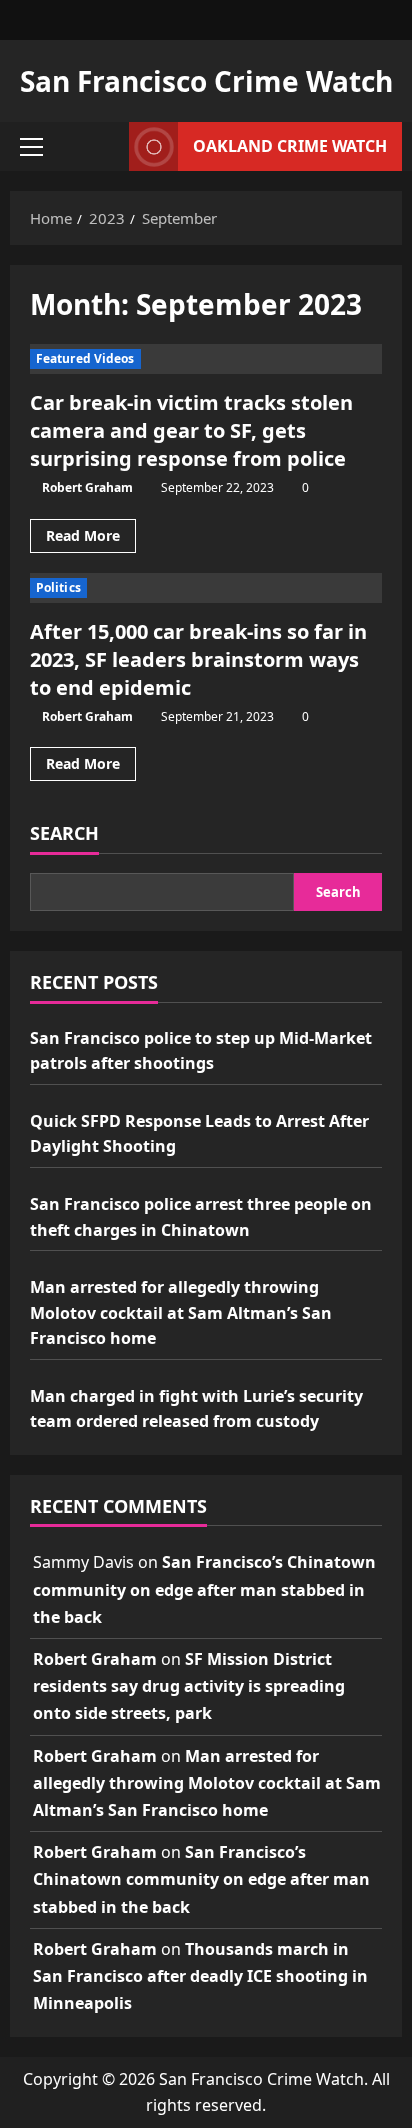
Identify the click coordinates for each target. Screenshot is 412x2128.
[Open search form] (104, 146)
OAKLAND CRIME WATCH (290, 146)
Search (64, 833)
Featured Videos (85, 358)
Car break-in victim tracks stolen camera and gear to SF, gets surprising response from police (191, 430)
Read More (91, 539)
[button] (31, 147)
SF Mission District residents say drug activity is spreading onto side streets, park (189, 1686)
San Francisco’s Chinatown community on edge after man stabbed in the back (204, 1589)
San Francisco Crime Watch (206, 81)
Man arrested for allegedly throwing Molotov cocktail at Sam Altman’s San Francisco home (181, 1312)
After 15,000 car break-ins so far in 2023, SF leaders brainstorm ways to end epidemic (198, 659)
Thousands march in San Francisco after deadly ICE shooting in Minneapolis (200, 1976)
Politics (58, 587)
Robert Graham (87, 487)
